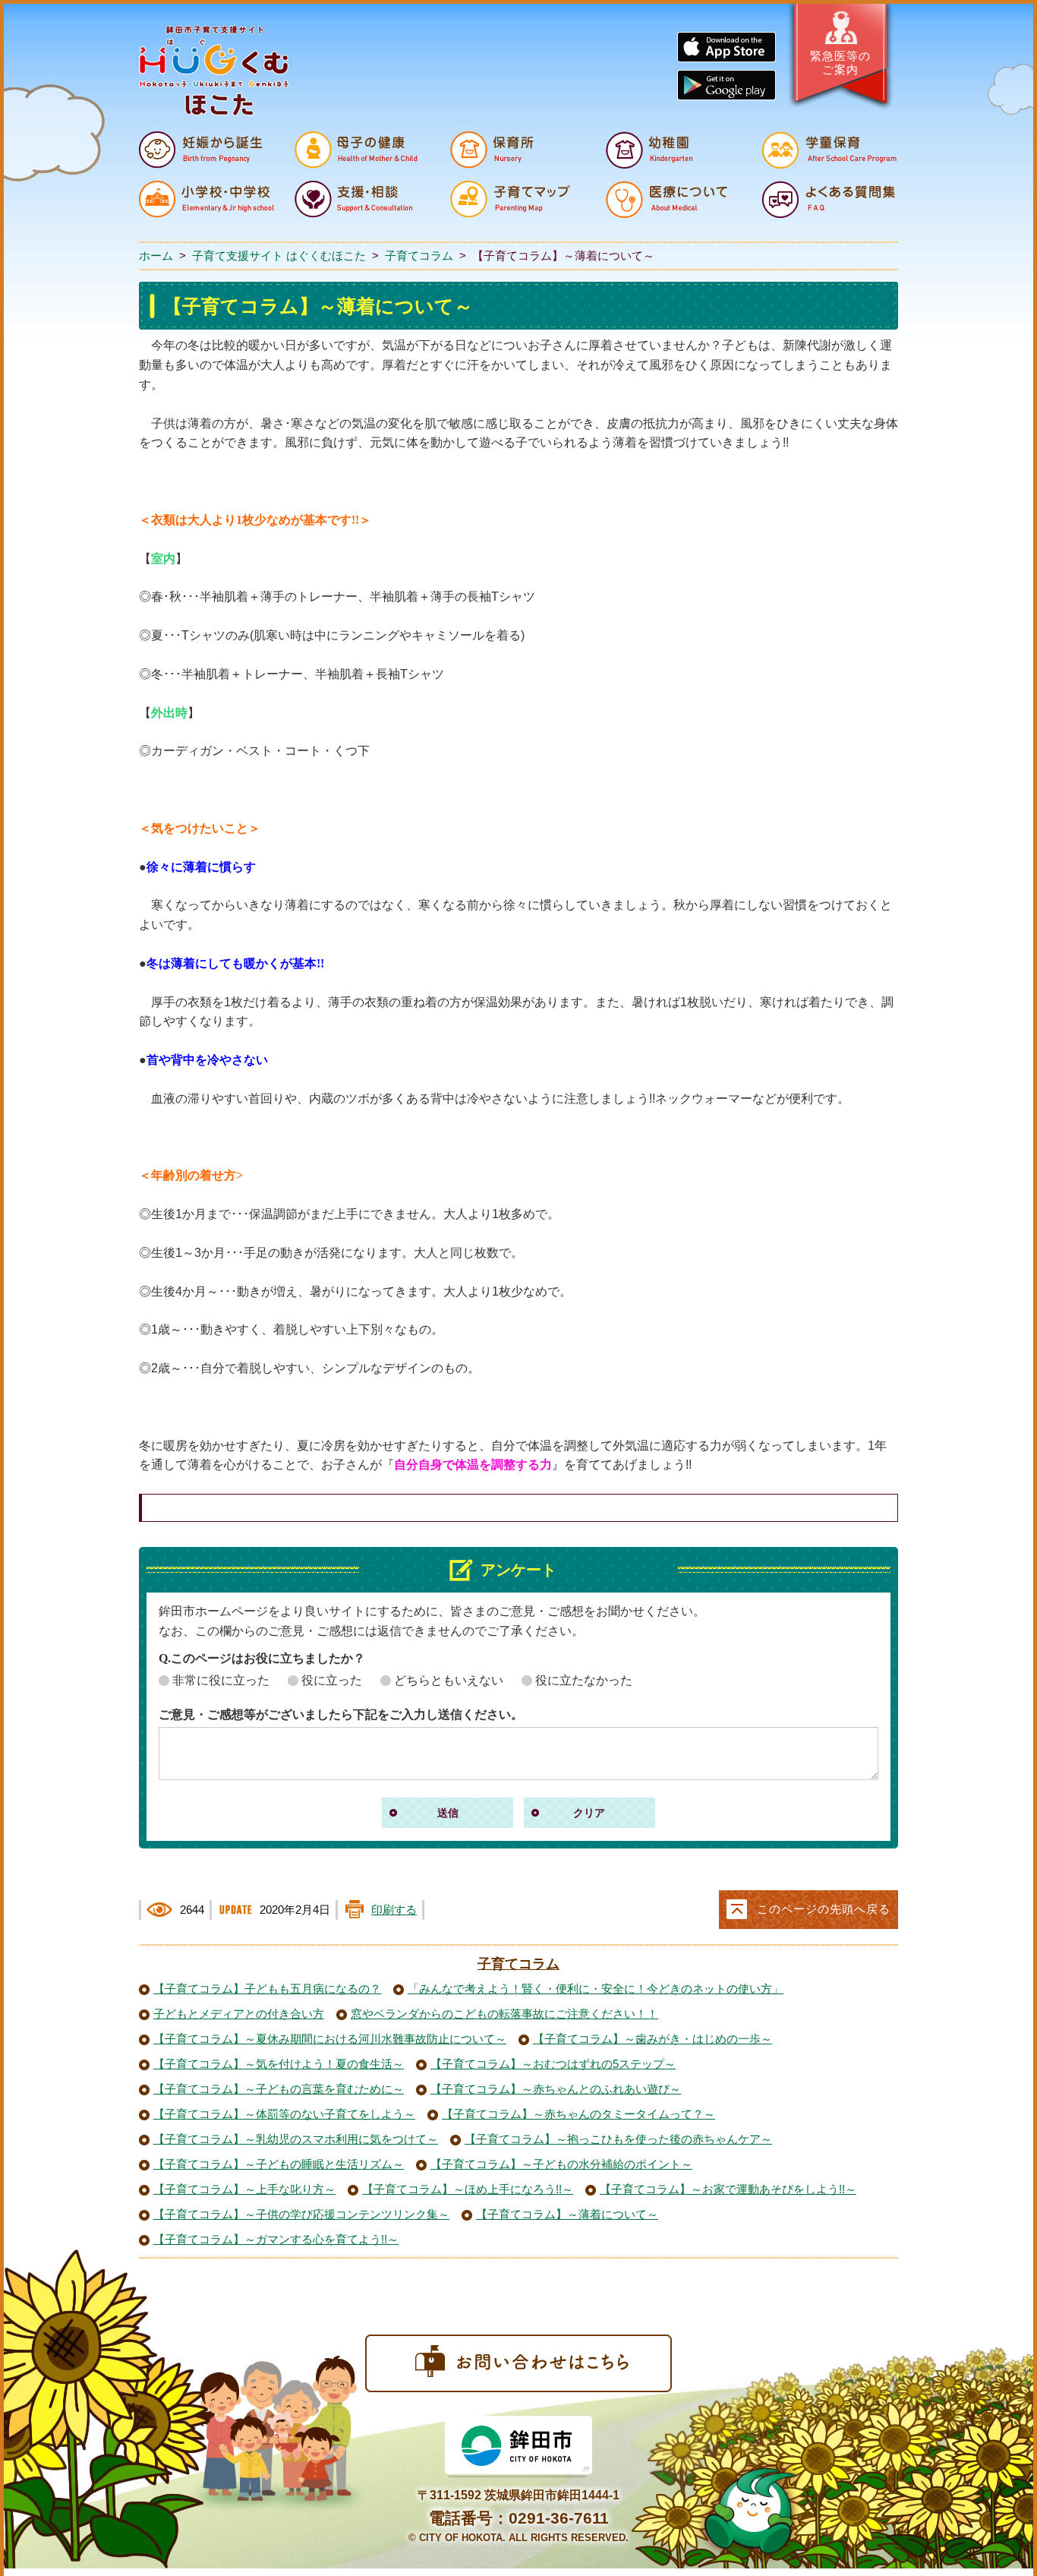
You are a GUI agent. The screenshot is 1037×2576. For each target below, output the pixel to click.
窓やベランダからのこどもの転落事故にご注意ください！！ (504, 2014)
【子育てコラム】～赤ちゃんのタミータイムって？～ (578, 2114)
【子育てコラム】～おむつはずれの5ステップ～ (553, 2064)
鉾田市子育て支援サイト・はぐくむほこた (214, 71)
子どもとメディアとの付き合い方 (239, 2014)
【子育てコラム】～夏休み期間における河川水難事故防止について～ (330, 2039)
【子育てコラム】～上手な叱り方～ (244, 2189)
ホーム (156, 256)
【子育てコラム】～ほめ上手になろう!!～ (468, 2189)
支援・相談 (362, 199)
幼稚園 (673, 150)
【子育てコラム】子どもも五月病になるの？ (267, 1989)
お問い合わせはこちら (518, 2363)
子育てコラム (419, 256)
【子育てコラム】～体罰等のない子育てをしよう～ (284, 2114)
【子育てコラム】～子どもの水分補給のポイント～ (561, 2164)
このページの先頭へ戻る (824, 1909)
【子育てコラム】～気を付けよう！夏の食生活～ (279, 2064)
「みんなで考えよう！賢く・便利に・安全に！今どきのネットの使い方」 (596, 1989)
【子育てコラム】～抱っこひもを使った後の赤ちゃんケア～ (618, 2139)
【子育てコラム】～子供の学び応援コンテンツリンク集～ (301, 2215)
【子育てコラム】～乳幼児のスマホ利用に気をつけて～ (296, 2139)
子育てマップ (518, 199)
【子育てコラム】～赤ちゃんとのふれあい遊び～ (556, 2089)
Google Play (727, 85)
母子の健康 (362, 150)
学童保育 (829, 150)
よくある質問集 (829, 199)
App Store (727, 47)
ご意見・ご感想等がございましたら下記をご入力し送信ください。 (341, 1714)
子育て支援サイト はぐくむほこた (279, 256)
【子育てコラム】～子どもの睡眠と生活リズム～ (279, 2164)
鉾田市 (518, 2447)
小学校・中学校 (206, 199)
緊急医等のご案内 (840, 63)
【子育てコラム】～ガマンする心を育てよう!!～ (276, 2240)
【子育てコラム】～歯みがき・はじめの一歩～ (652, 2039)
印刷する (394, 1910)
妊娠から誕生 (206, 150)
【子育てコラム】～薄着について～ (567, 2215)
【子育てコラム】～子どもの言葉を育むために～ (279, 2089)
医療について (673, 199)
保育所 (518, 150)
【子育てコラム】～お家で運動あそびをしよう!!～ (728, 2189)
